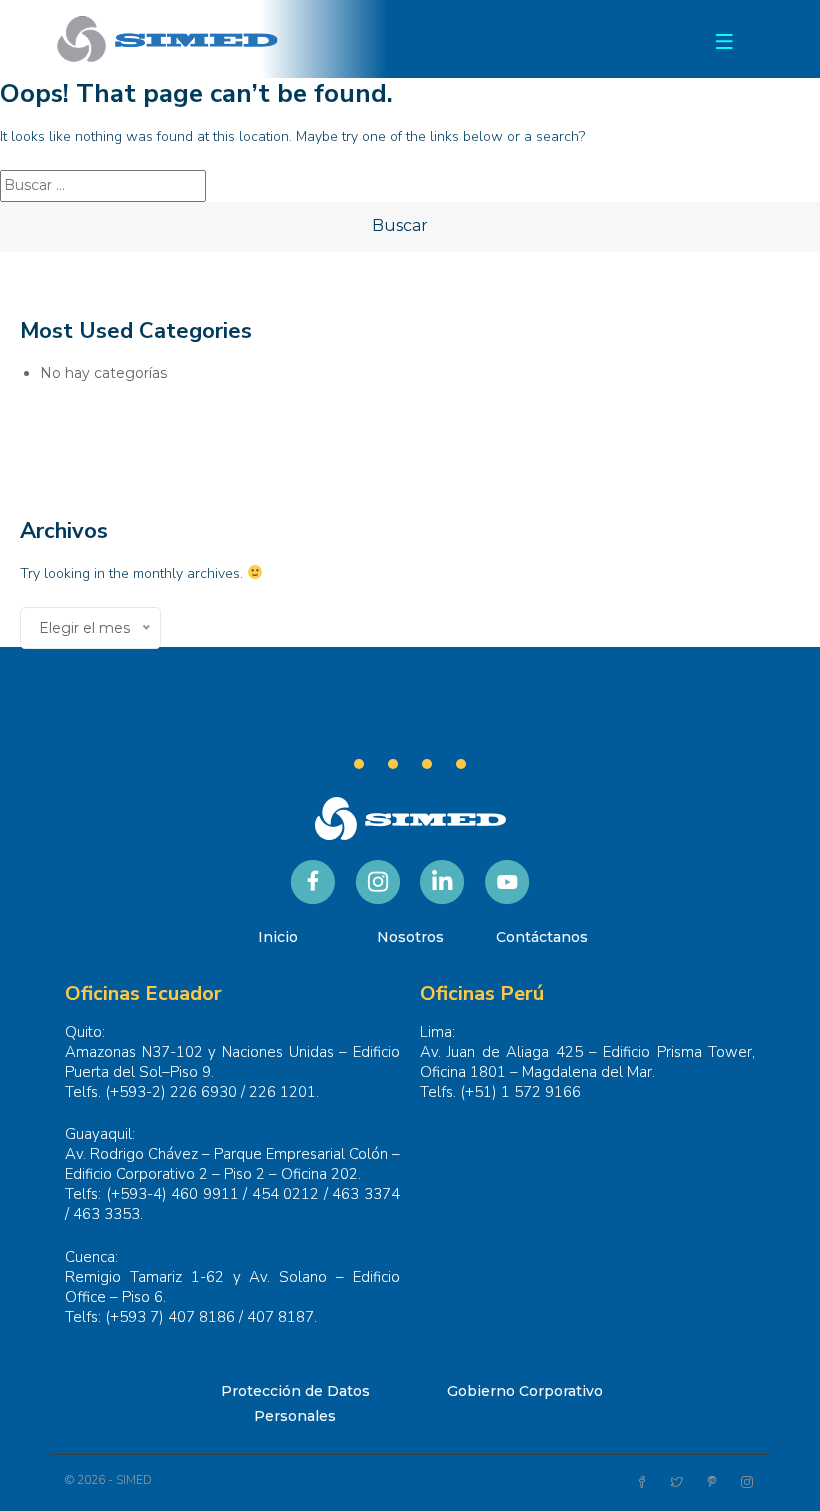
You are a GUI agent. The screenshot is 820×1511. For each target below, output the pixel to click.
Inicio (278, 937)
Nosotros (410, 937)
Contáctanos (542, 937)
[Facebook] (642, 1482)
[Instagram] (747, 1482)
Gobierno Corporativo (525, 1391)
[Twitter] (677, 1482)
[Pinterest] (712, 1482)
